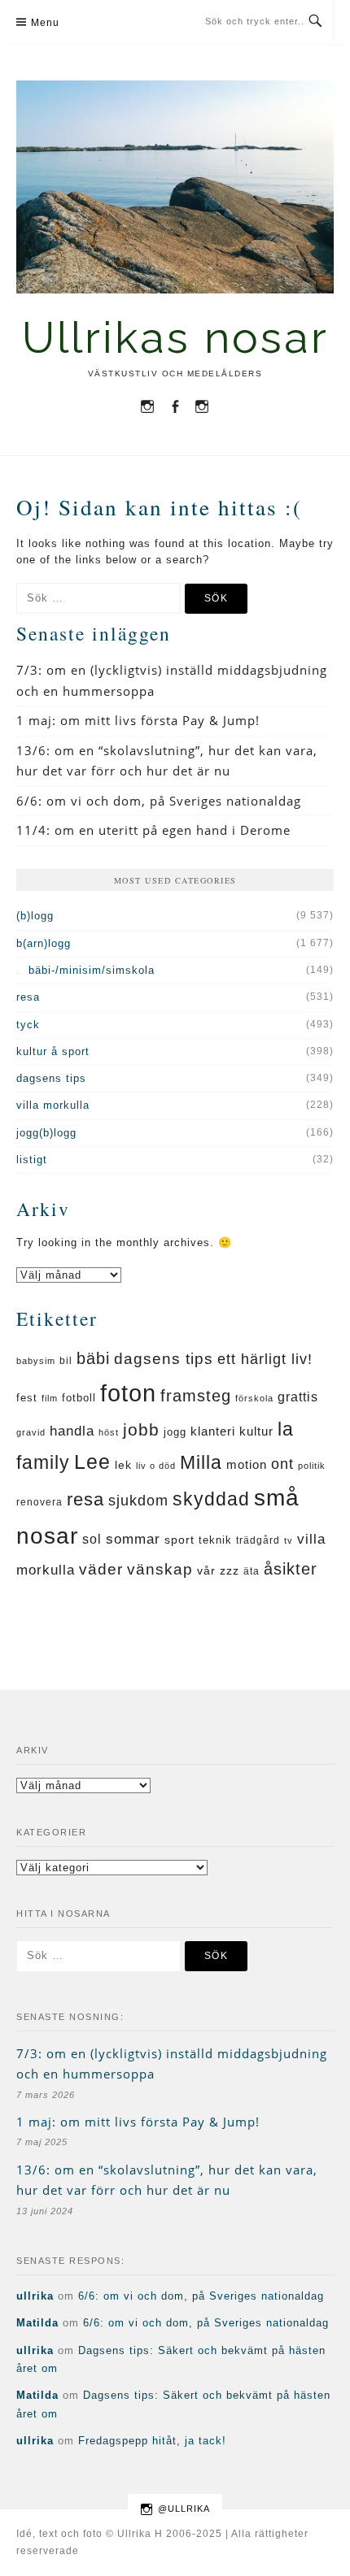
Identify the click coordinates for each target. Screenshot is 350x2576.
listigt (32, 1160)
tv (289, 1540)
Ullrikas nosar (175, 338)
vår (206, 1571)
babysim (36, 1361)
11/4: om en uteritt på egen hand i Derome (153, 830)
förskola (254, 1398)
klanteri (213, 1431)
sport (179, 1540)
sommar (133, 1539)
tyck (28, 1025)
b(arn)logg (44, 943)
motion (247, 1464)
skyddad (211, 1499)
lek (123, 1465)
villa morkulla (53, 1105)
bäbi (93, 1358)
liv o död (156, 1466)
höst (109, 1432)
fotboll (79, 1398)
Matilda (37, 2323)
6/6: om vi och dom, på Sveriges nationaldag (159, 801)
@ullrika (184, 2509)
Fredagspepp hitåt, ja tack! (152, 2441)
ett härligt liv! (265, 1359)
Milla (201, 1462)
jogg (175, 1432)
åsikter (291, 1569)
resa (28, 997)
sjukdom (138, 1501)
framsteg (196, 1396)
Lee (92, 1462)
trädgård (258, 1540)
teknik (215, 1540)
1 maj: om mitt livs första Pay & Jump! (138, 720)
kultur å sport (53, 1051)
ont (282, 1464)
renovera (39, 1502)
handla (72, 1431)
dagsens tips (51, 1078)
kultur (256, 1431)
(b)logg (35, 916)
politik (312, 1466)
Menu (45, 23)
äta (252, 1571)
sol (92, 1539)
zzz (230, 1570)
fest (27, 1398)
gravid (31, 1432)
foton (128, 1393)
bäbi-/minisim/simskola (92, 970)
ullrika (35, 2296)
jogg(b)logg (46, 1133)
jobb (141, 1429)
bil (66, 1361)
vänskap (160, 1569)
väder (101, 1569)
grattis (298, 1397)
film (50, 1398)
